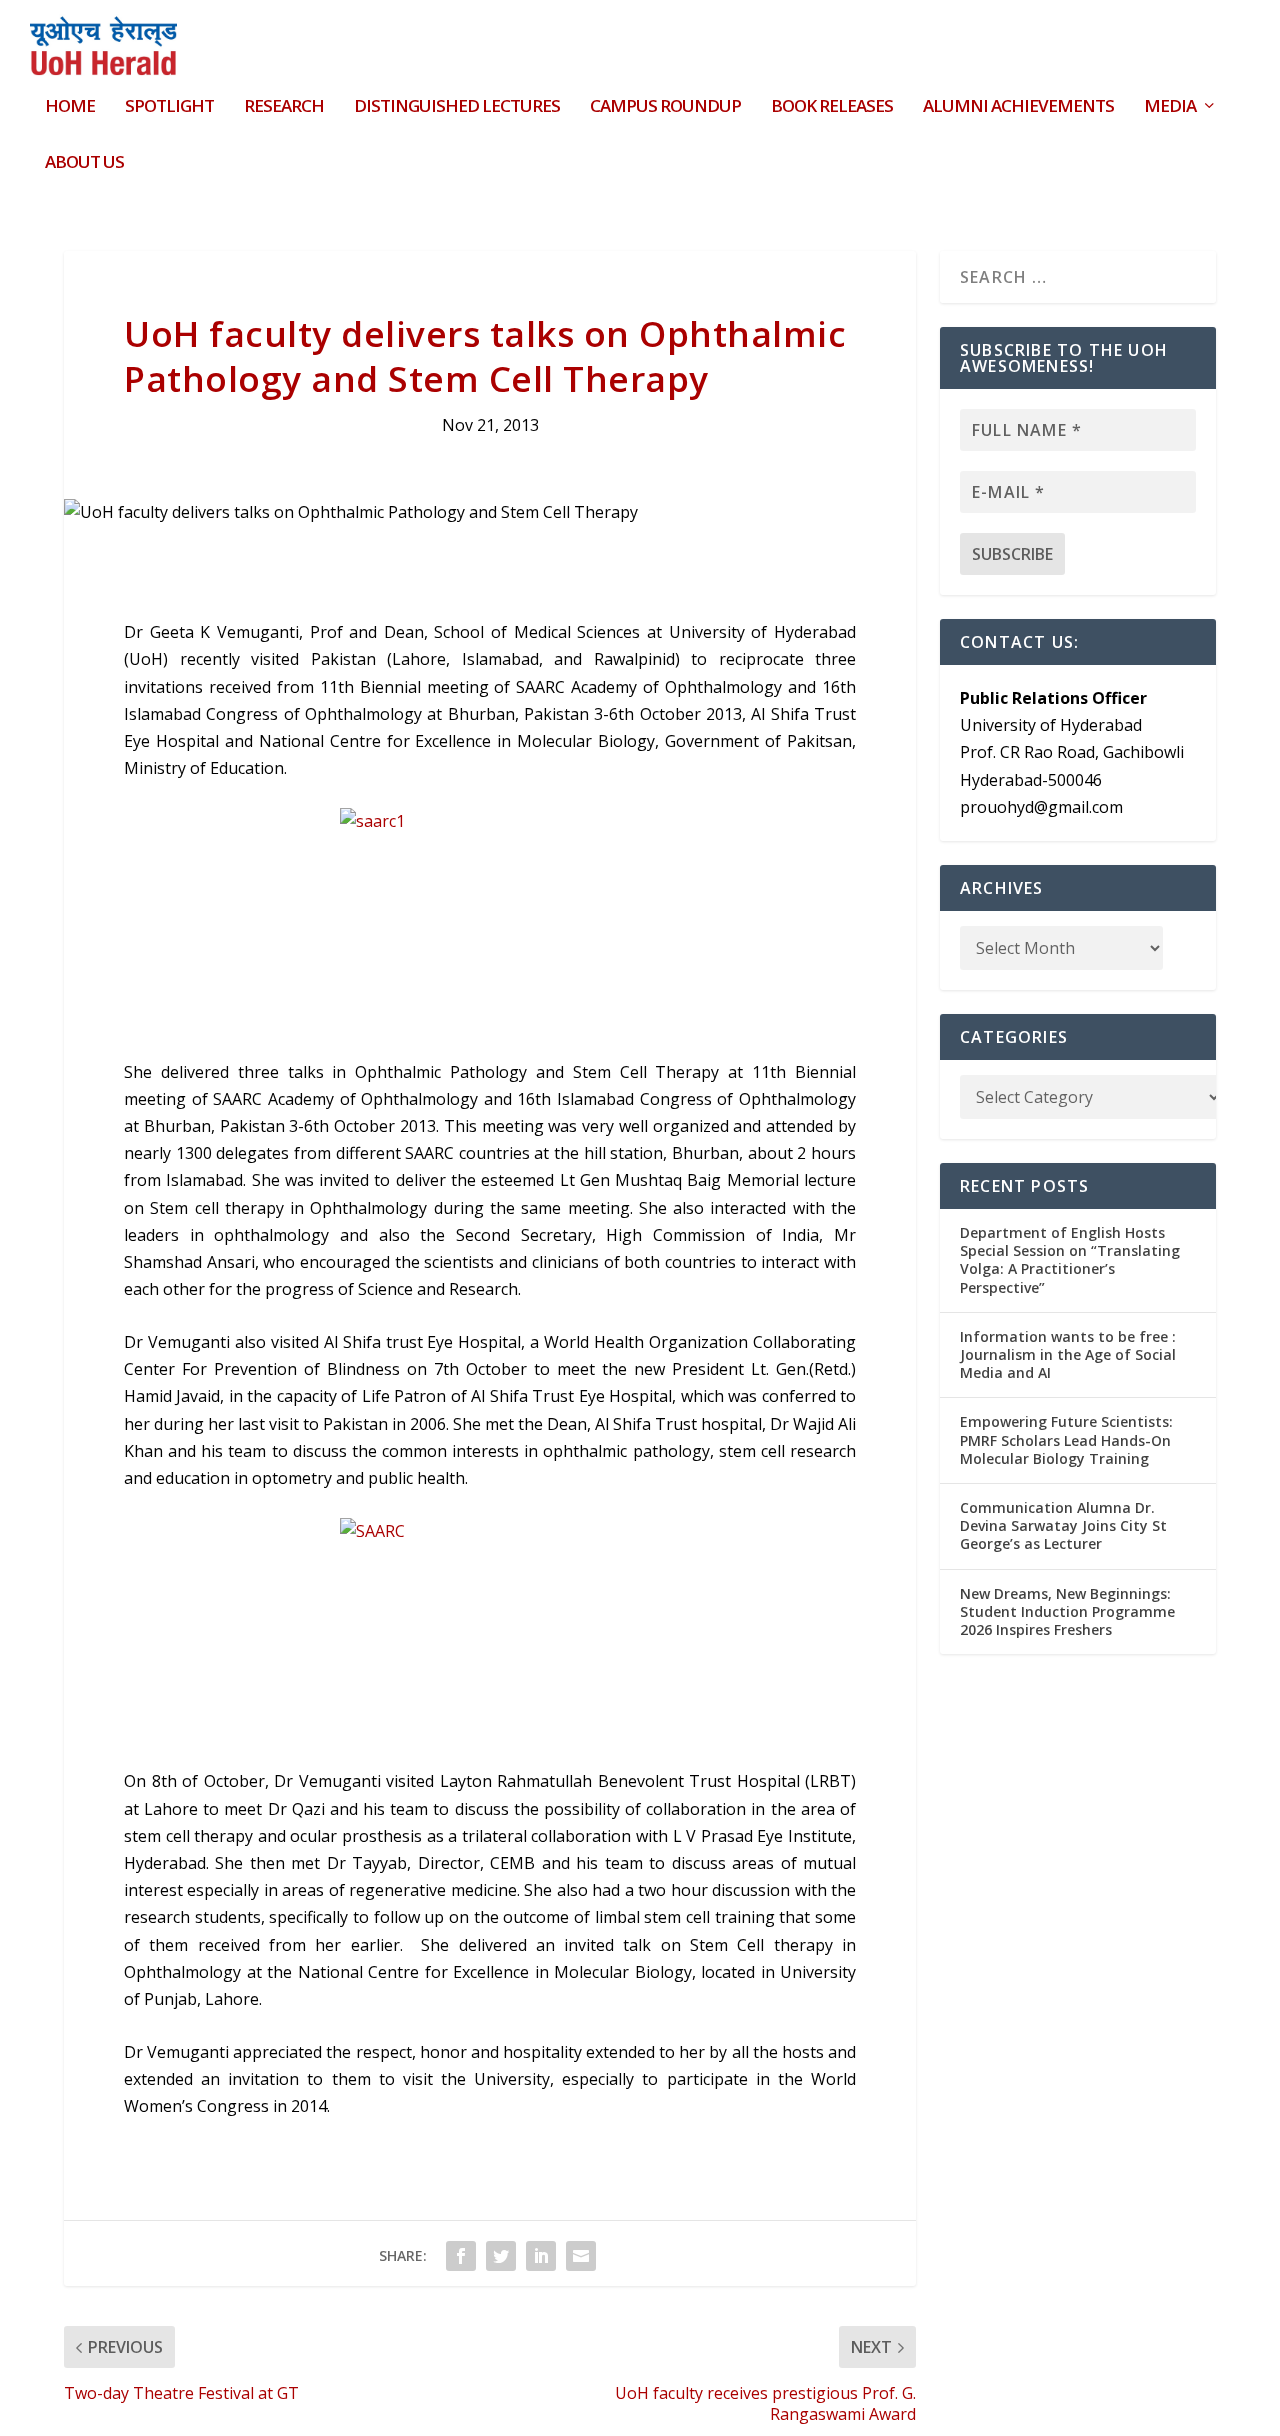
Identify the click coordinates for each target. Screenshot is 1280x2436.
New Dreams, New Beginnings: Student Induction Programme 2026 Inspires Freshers (1067, 1611)
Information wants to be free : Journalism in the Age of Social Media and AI (1068, 1354)
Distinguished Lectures (457, 107)
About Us (84, 163)
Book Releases (832, 107)
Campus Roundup (665, 107)
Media (1170, 107)
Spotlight (169, 107)
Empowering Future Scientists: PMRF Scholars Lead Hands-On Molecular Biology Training (1066, 1439)
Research (284, 107)
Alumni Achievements (1018, 107)
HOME (70, 107)
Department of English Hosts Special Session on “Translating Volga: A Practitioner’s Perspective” (1070, 1260)
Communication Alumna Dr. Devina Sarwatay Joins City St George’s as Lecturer (1063, 1525)
